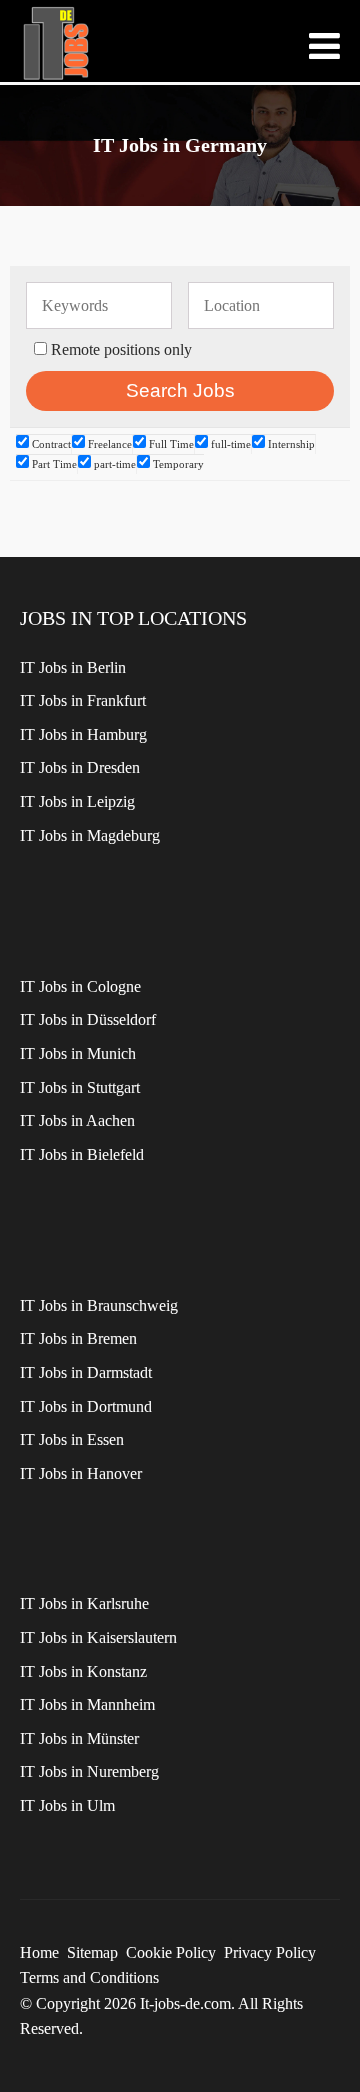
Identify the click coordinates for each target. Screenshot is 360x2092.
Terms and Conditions (89, 1977)
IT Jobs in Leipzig (77, 801)
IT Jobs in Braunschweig (99, 1305)
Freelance (108, 444)
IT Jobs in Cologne (80, 986)
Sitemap (92, 1952)
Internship (290, 444)
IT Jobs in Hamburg (83, 734)
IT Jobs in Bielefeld (82, 1154)
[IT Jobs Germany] (55, 43)
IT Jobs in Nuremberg (89, 1771)
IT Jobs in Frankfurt (83, 700)
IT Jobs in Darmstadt (86, 1372)
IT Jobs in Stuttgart (80, 1087)
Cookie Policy (171, 1952)
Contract (50, 444)
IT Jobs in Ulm (67, 1805)
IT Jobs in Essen (72, 1439)
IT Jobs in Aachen (77, 1120)
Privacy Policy (270, 1952)
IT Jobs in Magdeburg (90, 835)
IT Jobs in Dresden (80, 767)
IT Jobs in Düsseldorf (88, 1019)
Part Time (53, 464)
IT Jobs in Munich (78, 1053)
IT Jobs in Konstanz (83, 1671)
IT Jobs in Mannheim (87, 1704)
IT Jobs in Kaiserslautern (98, 1637)
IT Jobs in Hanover (81, 1473)
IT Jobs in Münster (79, 1738)
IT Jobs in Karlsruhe (84, 1603)
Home (39, 1952)
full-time (229, 444)
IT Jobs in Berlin (73, 667)
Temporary (177, 464)
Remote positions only (121, 349)
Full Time (170, 444)
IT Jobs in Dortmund (86, 1406)
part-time (113, 464)
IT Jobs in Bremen (78, 1338)
